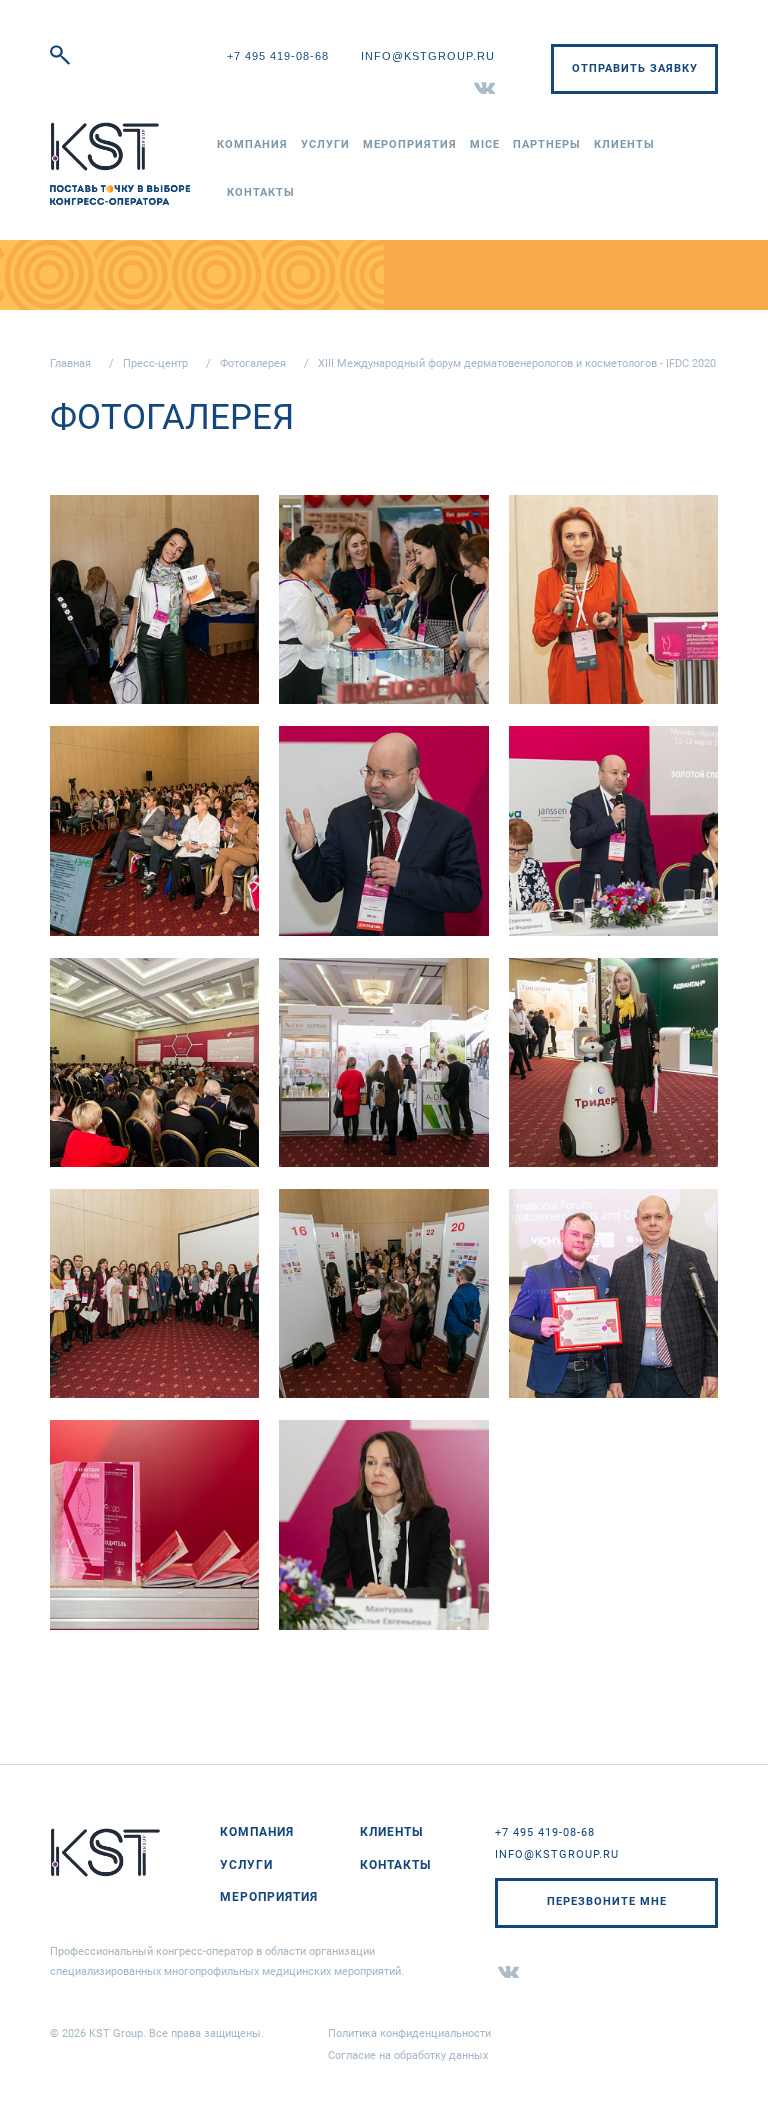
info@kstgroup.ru (428, 56)
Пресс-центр (155, 363)
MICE (485, 144)
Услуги (325, 144)
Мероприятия (410, 144)
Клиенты (624, 144)
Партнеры (547, 144)
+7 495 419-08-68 (278, 56)
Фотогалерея (253, 363)
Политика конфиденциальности (409, 2033)
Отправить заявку (635, 68)
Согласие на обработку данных (408, 2055)
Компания (252, 144)
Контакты (261, 192)
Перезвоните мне (607, 1901)
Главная (70, 363)
